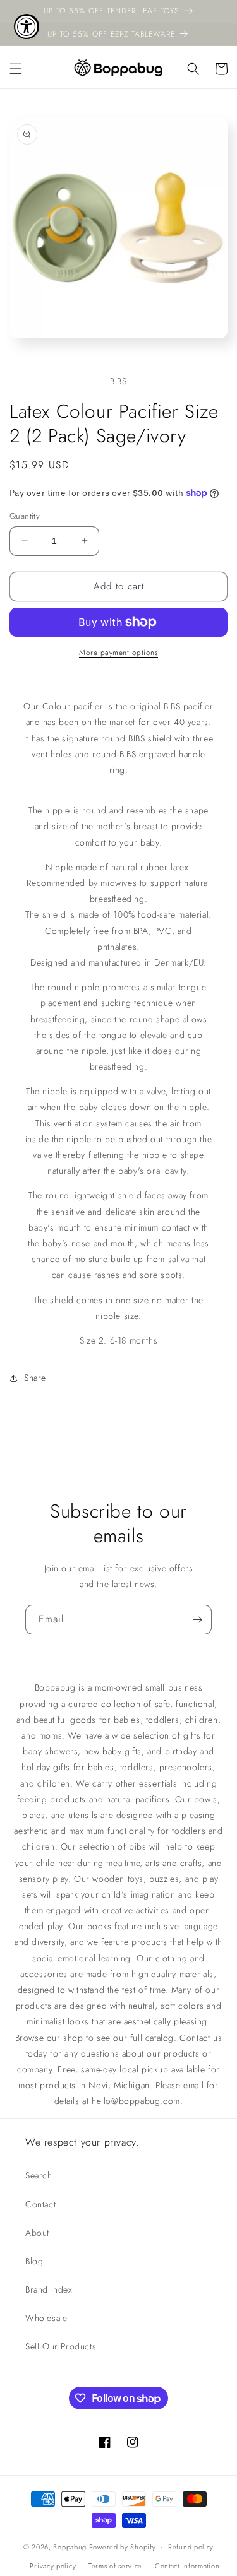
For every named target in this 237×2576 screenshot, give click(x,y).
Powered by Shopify (123, 2546)
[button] (16, 69)
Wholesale (46, 2318)
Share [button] (35, 1378)
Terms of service (115, 2566)
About (37, 2233)
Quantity (25, 516)
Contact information (187, 2566)
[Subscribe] (197, 1620)
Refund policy (191, 2547)
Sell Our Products (61, 2346)
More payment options (118, 653)
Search (39, 2175)
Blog (34, 2261)
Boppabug (71, 2546)
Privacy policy (53, 2566)
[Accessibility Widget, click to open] (27, 27)
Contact (40, 2204)
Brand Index (49, 2289)
